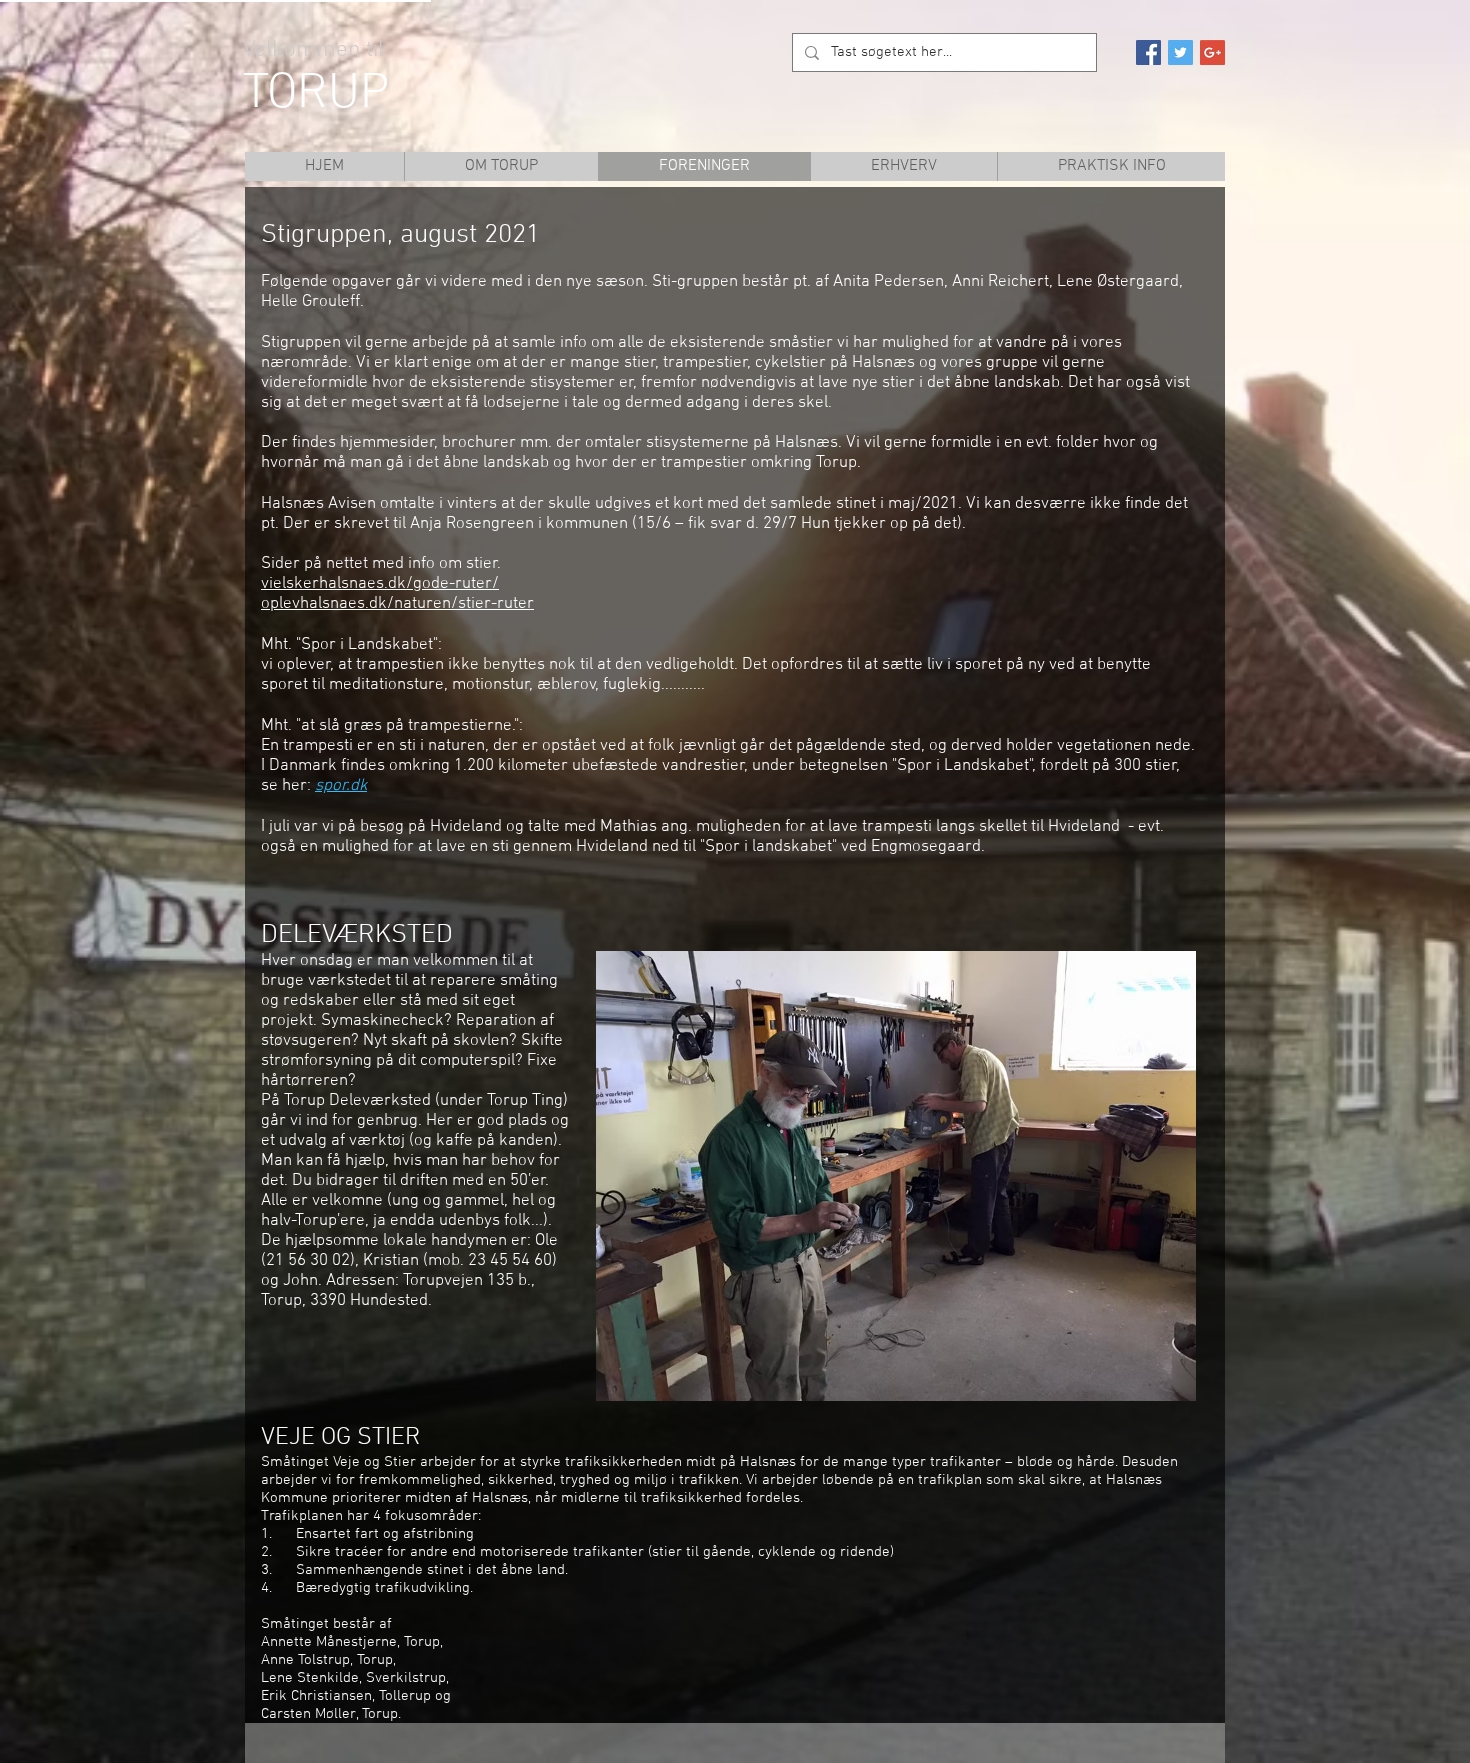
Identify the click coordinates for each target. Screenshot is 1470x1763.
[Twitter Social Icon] (1180, 52)
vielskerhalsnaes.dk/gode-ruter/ (380, 584)
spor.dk (341, 786)
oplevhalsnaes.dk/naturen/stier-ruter (397, 604)
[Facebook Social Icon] (1148, 52)
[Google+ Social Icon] (1212, 52)
